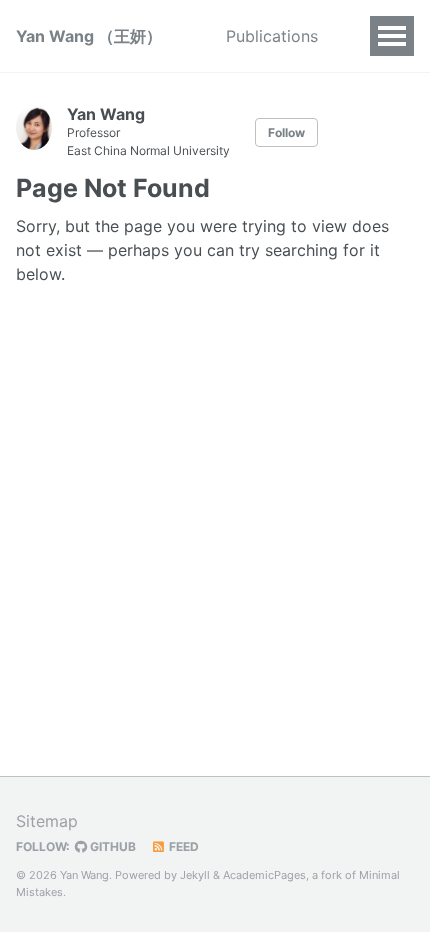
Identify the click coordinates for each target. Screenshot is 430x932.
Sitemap (47, 821)
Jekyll (195, 875)
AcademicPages (264, 875)
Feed (182, 846)
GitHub (111, 846)
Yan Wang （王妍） (89, 36)
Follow (286, 132)
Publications (272, 36)
